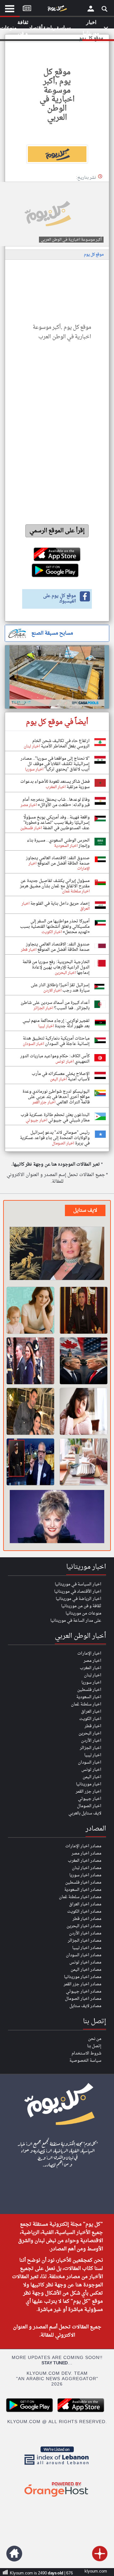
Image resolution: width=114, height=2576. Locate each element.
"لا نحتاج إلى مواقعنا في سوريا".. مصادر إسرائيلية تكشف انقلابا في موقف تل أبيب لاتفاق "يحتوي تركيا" (55, 764)
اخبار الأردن (91, 1741)
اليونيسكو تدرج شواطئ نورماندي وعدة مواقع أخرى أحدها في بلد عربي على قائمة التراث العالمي (56, 1097)
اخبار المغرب (91, 1668)
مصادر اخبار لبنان (87, 1868)
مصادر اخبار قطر (87, 1919)
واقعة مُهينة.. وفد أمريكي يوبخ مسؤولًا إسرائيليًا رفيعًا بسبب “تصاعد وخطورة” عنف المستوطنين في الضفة (57, 823)
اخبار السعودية (89, 1697)
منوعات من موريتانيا (83, 1613)
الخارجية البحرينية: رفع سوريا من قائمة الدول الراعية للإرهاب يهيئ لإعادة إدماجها (56, 967)
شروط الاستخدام (86, 2053)
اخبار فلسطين (89, 1690)
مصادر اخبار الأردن (85, 1933)
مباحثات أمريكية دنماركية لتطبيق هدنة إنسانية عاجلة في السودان (56, 1041)
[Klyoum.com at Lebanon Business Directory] (57, 2466)
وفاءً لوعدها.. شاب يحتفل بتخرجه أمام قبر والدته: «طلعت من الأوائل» (56, 802)
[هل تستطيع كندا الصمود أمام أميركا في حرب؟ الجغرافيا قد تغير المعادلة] (84, 1361)
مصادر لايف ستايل (85, 2006)
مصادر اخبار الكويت (84, 1912)
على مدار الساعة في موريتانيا (76, 1621)
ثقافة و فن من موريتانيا (81, 1606)
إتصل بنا (94, 2046)
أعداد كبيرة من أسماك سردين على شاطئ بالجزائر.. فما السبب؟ (55, 1005)
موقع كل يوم (94, 255)
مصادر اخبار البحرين (84, 1926)
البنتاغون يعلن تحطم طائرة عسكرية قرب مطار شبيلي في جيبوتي (55, 1118)
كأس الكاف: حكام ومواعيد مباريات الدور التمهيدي (55, 1059)
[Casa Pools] (57, 677)
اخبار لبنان (93, 1675)
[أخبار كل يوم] (57, 10)
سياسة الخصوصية (85, 2061)
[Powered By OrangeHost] (57, 2497)
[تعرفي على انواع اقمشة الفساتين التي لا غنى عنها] (84, 1462)
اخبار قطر (93, 1726)
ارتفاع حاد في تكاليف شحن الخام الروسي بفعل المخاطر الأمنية (61, 744)
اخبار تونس (91, 1770)
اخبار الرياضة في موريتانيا (79, 1599)
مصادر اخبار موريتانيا (83, 1977)
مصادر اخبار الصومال (83, 1999)
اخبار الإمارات (89, 1653)
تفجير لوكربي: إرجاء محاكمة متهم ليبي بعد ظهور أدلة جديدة (56, 1023)
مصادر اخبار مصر (86, 1853)
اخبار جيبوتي (90, 1799)
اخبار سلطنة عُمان (86, 1704)
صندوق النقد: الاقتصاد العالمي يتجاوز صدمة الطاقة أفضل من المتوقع (58, 861)
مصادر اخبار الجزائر (85, 1941)
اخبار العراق (91, 1712)
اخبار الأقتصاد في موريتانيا (78, 1592)
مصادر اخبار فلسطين (83, 1882)
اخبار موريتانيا (89, 1784)
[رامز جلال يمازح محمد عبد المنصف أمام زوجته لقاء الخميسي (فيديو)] (30, 1411)
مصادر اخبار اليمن (86, 1970)
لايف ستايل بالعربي (85, 1813)
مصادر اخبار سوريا (85, 1875)
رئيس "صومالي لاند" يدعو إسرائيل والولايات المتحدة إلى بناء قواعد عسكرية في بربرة (55, 1138)
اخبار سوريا (91, 1683)
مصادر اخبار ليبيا (87, 1948)
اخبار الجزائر (91, 1748)
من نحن (95, 2039)
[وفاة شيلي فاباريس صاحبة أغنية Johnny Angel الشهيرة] (57, 1517)
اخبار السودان (90, 1762)
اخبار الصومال (89, 1806)
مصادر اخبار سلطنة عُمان (80, 1897)
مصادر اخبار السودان (84, 1955)
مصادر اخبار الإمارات (83, 1846)
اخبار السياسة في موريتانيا (78, 1584)
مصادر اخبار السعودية (83, 1890)
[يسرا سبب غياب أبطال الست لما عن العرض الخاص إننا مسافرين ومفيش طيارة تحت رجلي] (57, 1254)
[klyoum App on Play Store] (31, 2411)
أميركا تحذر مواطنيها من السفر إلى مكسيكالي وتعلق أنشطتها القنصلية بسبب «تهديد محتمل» (55, 927)
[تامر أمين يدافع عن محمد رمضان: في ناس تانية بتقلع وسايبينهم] (30, 1462)
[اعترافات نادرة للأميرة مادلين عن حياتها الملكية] (30, 1361)
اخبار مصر (92, 1661)
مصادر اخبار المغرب (85, 1861)
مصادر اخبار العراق (85, 1904)
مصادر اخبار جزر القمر (82, 1984)
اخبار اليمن (92, 1777)
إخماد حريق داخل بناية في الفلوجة (60, 904)
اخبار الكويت (90, 1719)
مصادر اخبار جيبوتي (84, 1991)
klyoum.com (96, 2571)
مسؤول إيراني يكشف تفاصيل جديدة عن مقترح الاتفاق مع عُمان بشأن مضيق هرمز (55, 884)
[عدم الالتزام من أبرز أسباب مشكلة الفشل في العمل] (84, 1411)
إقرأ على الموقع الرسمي (57, 531)
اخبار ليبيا (93, 1755)
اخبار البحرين (90, 1733)
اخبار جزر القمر (89, 1792)
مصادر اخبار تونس (85, 1962)
